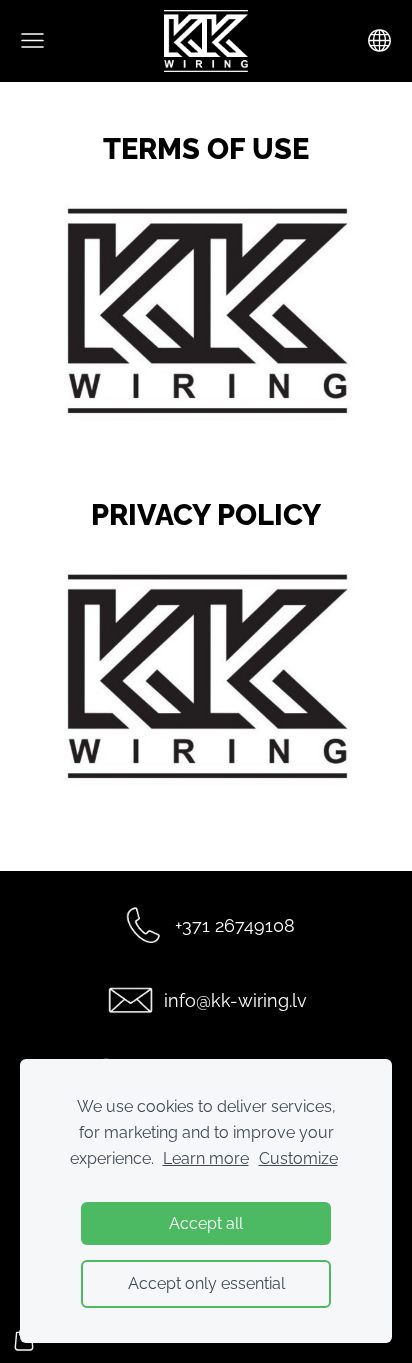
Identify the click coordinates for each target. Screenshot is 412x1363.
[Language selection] (379, 40)
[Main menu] (32, 40)
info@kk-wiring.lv (235, 1000)
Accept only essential (206, 1283)
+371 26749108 (235, 925)
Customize (298, 1158)
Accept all (206, 1223)
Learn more (206, 1158)
